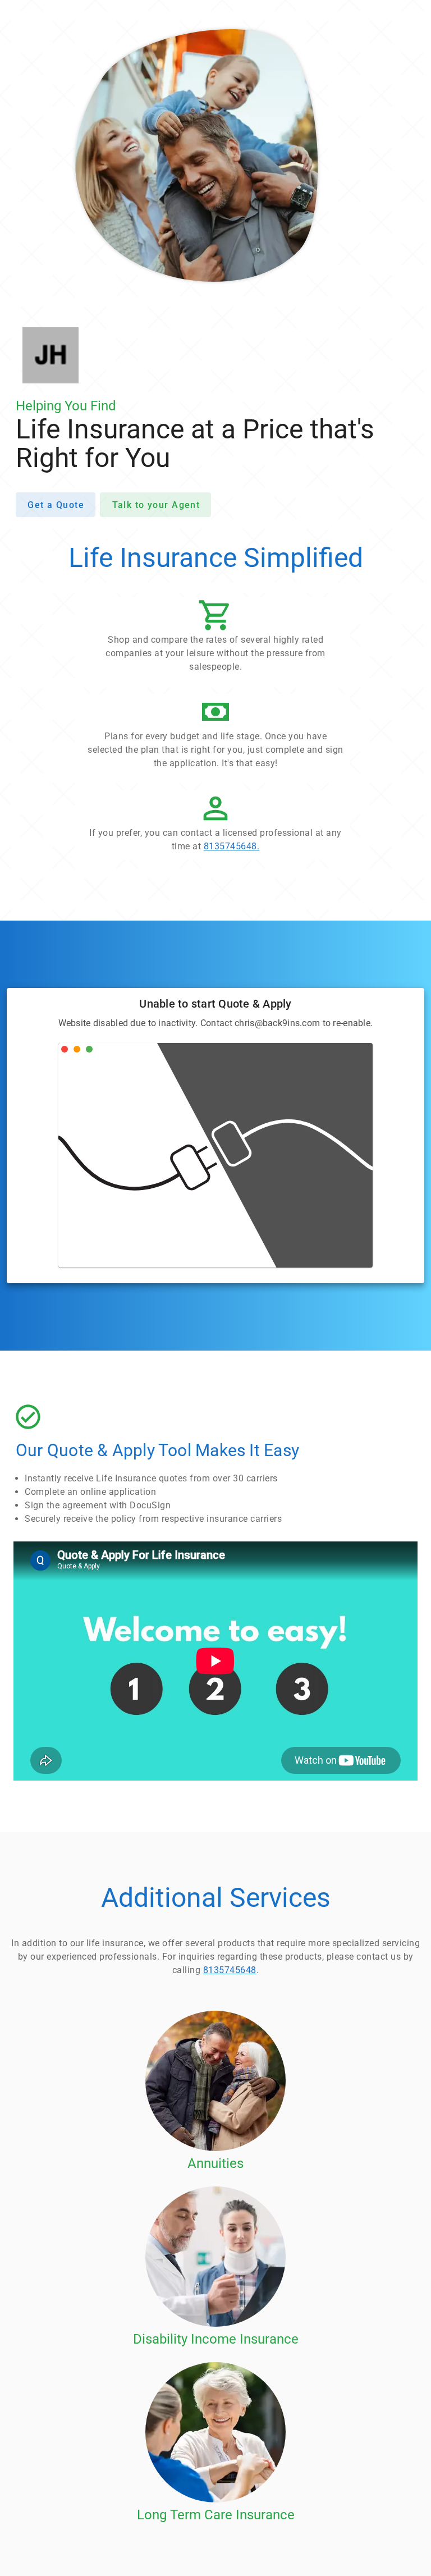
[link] (215, 825)
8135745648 (230, 1970)
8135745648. (232, 846)
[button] (215, 639)
